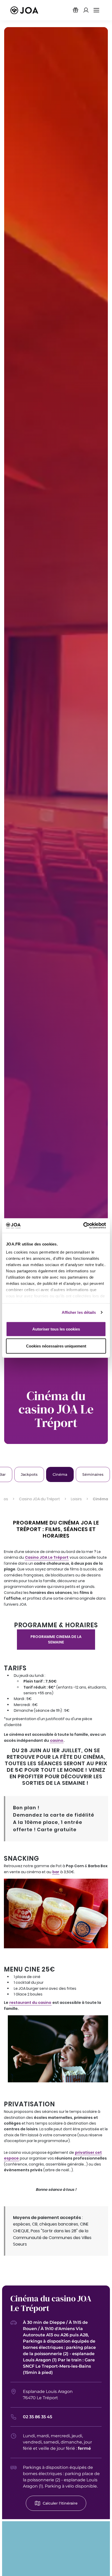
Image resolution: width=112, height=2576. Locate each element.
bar (56, 1872)
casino (57, 1740)
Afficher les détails (79, 1312)
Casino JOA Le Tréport (47, 1557)
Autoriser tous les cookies (56, 1329)
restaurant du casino (30, 2003)
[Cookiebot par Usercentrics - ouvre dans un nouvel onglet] (83, 1226)
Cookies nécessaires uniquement (56, 1346)
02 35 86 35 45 (38, 2417)
